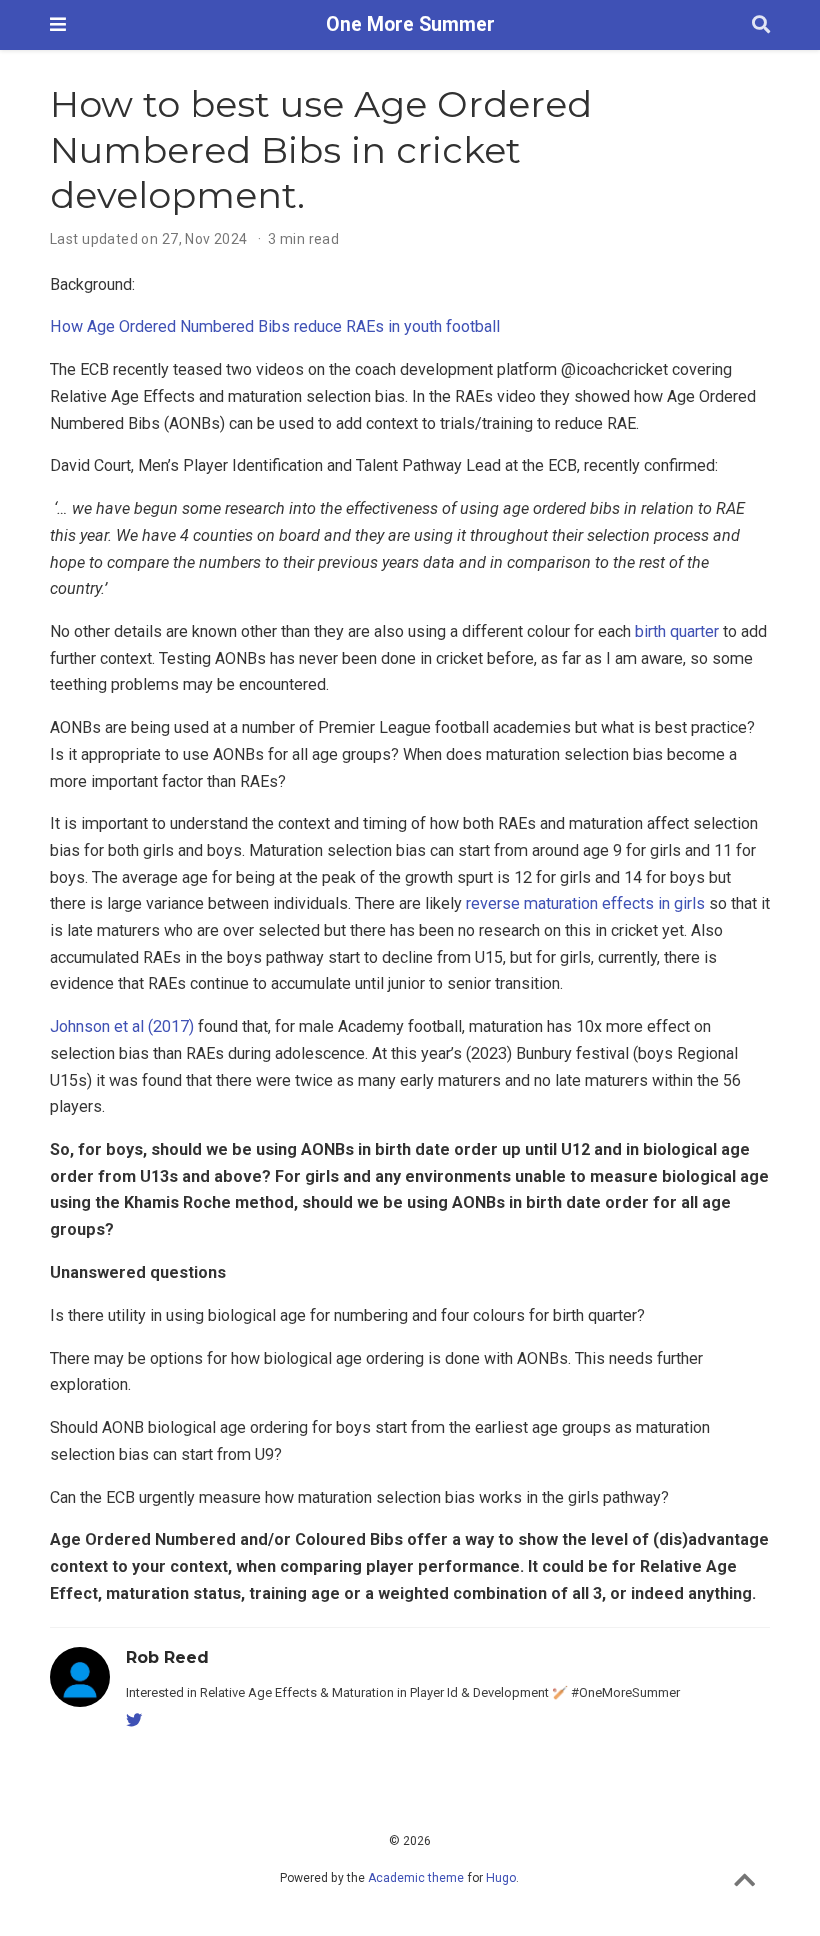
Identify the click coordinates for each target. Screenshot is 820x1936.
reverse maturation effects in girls (585, 903)
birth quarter (677, 631)
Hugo (501, 1878)
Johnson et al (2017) (122, 1026)
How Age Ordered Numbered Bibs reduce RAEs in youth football (275, 326)
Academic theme (416, 1878)
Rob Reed (167, 1657)
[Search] (761, 25)
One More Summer (410, 24)
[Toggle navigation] (58, 24)
